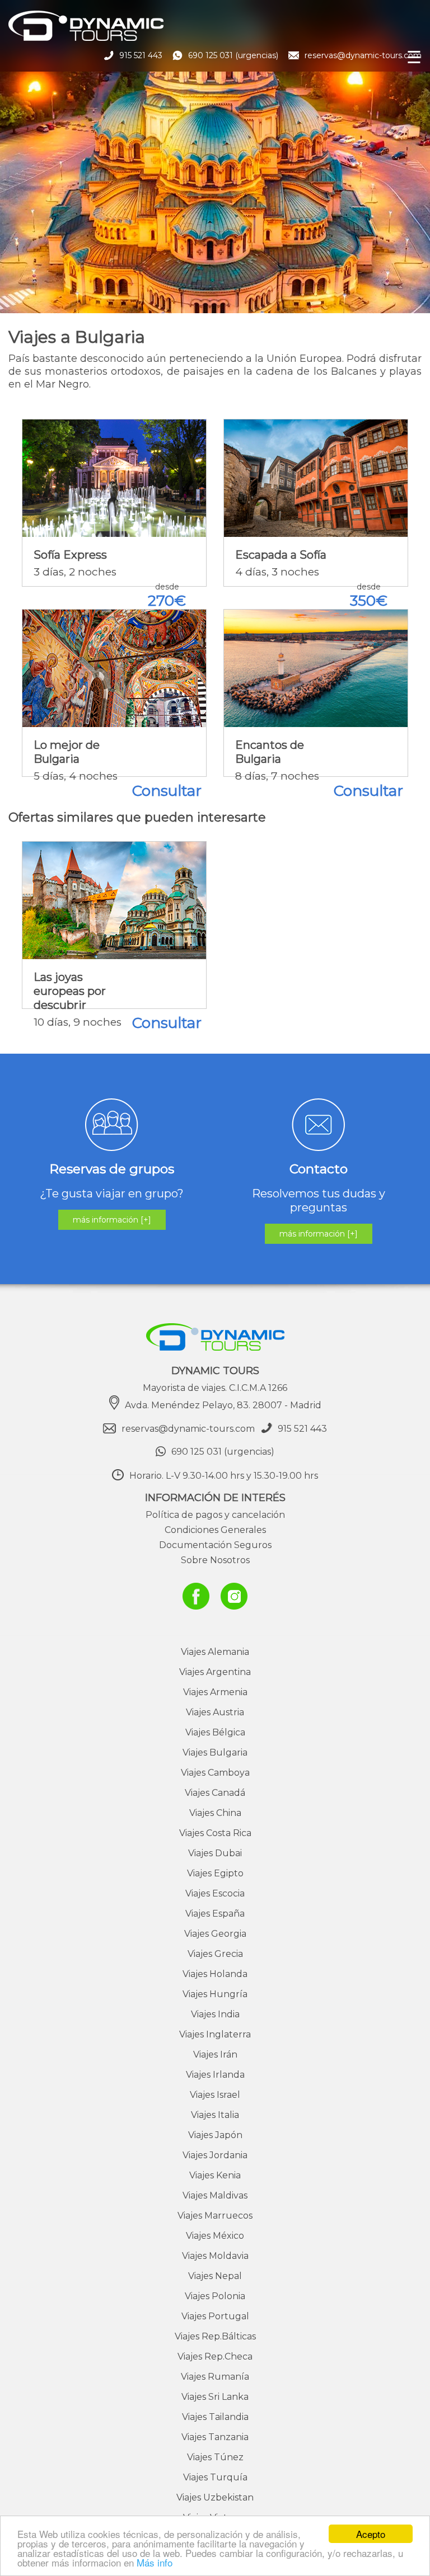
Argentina (215, 1672)
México (215, 2236)
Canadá (215, 1793)
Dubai (215, 1853)
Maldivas (215, 2195)
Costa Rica (215, 1833)
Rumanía (215, 2377)
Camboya (215, 1773)
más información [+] (112, 1220)
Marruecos (215, 2216)
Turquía (215, 2477)
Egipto (215, 1873)
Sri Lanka (215, 2397)
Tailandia (215, 2417)
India (215, 2014)
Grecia (215, 1954)
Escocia (215, 1893)
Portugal (215, 2316)
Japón (215, 2135)
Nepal (215, 2276)
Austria (215, 1712)
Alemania (215, 1652)
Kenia (215, 2175)
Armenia (215, 1692)
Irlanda (215, 2075)
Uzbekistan (215, 2497)
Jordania (215, 2155)
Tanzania (215, 2437)
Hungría (215, 1994)
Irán (215, 2054)
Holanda (215, 1974)
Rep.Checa (215, 2356)
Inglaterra (215, 2034)
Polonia (215, 2296)
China (215, 1813)
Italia (215, 2115)
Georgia (215, 1934)
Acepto (371, 2534)
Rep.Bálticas (215, 2336)
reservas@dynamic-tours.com (363, 55)
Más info (155, 2562)
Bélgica (215, 1732)
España (215, 1914)
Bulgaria (215, 1752)
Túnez (215, 2457)
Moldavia (215, 2256)
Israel (215, 2095)
